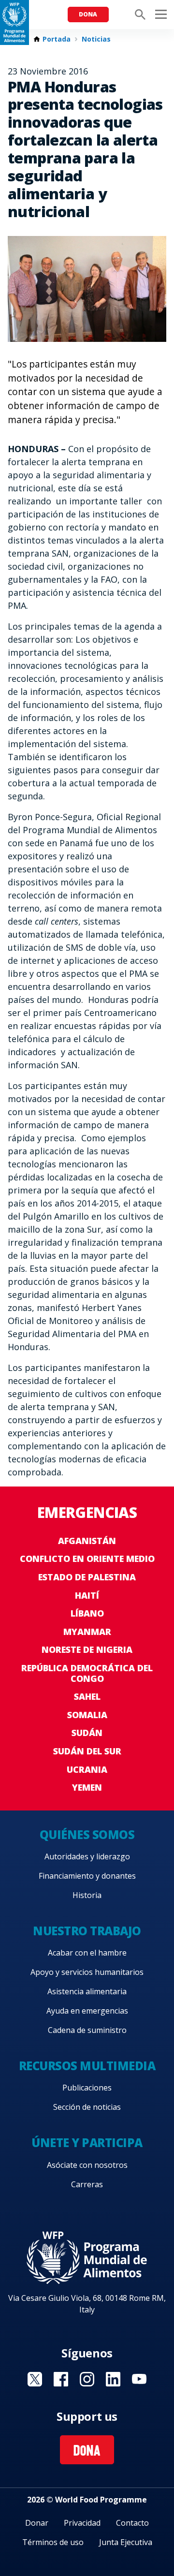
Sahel (87, 1696)
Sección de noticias (87, 2107)
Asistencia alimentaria (87, 1991)
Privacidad (82, 2523)
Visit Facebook (61, 2379)
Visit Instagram (87, 2379)
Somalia (87, 1715)
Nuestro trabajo (87, 1931)
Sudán (87, 1733)
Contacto (132, 2523)
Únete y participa (87, 2142)
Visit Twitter (35, 2379)
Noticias (96, 39)
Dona (88, 14)
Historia (87, 1895)
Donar (37, 2523)
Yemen (87, 1787)
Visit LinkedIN (113, 2379)
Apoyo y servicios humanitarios (87, 1972)
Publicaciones (87, 2088)
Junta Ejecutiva (126, 2542)
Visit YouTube (139, 2379)
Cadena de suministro (87, 2030)
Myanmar (87, 1632)
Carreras (87, 2184)
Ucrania (87, 1769)
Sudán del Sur (87, 1751)
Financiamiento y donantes (87, 1876)
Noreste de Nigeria (87, 1649)
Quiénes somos (87, 1834)
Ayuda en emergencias (87, 2011)
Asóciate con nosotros (87, 2165)
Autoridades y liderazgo (87, 1856)
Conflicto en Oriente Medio (87, 1559)
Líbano (87, 1613)
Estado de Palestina (87, 1577)
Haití (87, 1595)
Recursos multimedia (87, 2066)
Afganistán (87, 1541)
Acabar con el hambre (87, 1953)
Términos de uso (53, 2542)
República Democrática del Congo (87, 1673)
